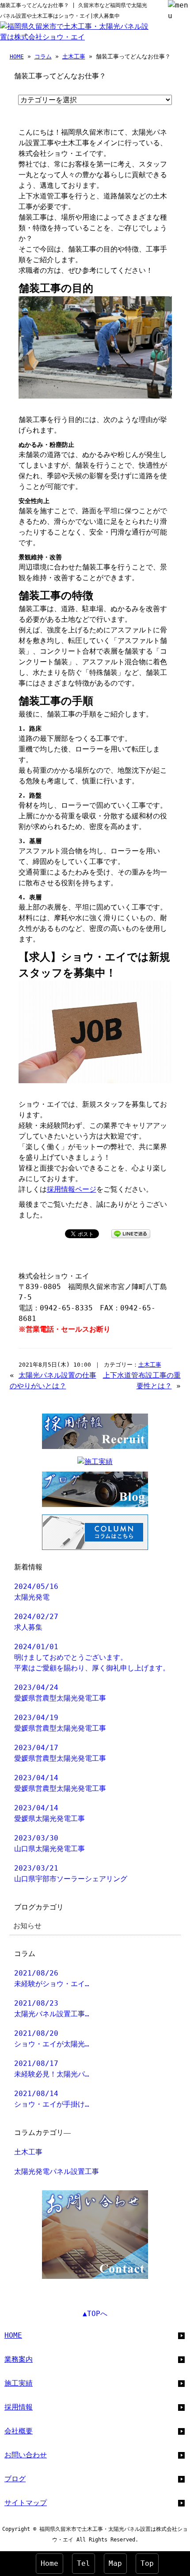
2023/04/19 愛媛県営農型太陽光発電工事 (60, 1723)
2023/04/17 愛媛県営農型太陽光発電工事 (60, 1753)
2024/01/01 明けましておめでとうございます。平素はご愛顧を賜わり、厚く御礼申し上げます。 (92, 1657)
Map (115, 2563)
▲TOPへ (95, 2314)
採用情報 (19, 2407)
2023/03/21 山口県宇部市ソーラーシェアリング (71, 1873)
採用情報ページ (72, 1189)
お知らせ (27, 1926)
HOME (17, 56)
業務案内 (19, 2359)
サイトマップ (26, 2503)
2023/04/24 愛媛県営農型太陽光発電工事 (60, 1693)
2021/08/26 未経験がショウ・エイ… (52, 1978)
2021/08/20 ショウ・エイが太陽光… (52, 2039)
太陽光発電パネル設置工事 (57, 2171)
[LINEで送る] (131, 1233)
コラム (43, 56)
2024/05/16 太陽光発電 (36, 1592)
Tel (84, 2563)
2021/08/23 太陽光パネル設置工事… (52, 2009)
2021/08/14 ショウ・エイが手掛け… (52, 2099)
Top (147, 2563)
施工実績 (19, 2383)
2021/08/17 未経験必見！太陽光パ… (52, 2069)
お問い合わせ (26, 2455)
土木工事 (74, 56)
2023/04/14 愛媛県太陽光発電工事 (49, 1813)
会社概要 (19, 2431)
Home (49, 2563)
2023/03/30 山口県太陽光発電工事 (49, 1843)
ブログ (15, 2479)
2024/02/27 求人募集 (36, 1622)
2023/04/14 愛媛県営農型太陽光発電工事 (60, 1783)
